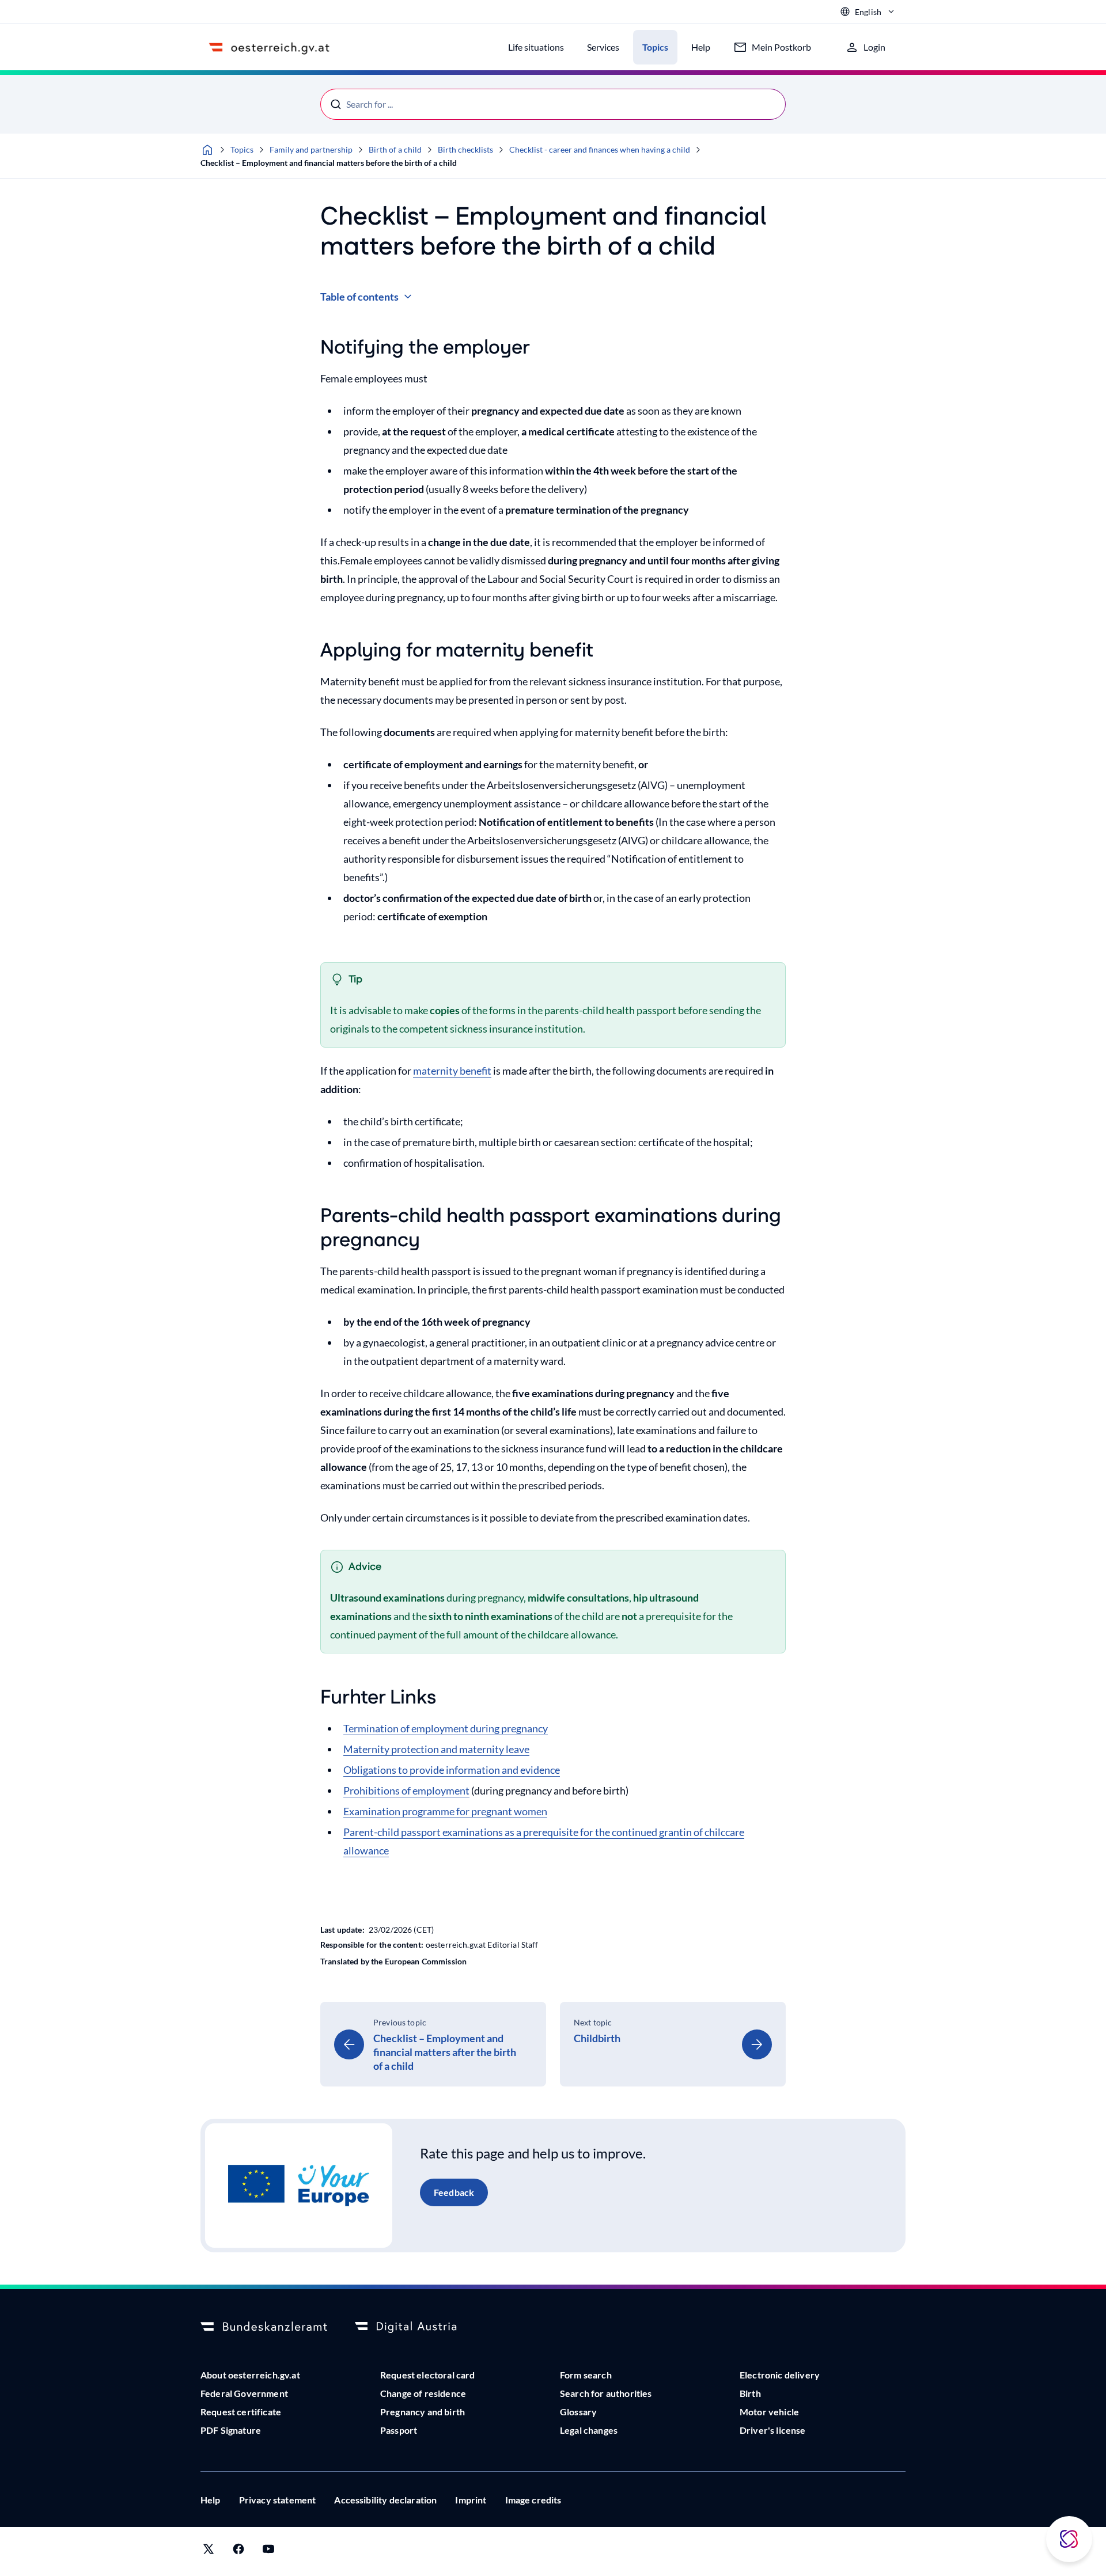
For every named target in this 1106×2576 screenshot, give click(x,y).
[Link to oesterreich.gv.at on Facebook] (238, 2552)
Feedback (454, 2192)
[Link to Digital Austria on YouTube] (268, 2552)
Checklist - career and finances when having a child (600, 149)
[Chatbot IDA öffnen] (1069, 2539)
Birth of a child (395, 149)
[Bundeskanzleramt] (264, 2327)
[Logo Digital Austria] (418, 2327)
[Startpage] (207, 150)
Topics (242, 149)
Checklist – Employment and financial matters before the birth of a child (329, 163)
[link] (433, 2044)
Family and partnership (311, 149)
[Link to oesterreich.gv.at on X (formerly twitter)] (209, 2552)
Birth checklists (465, 149)
